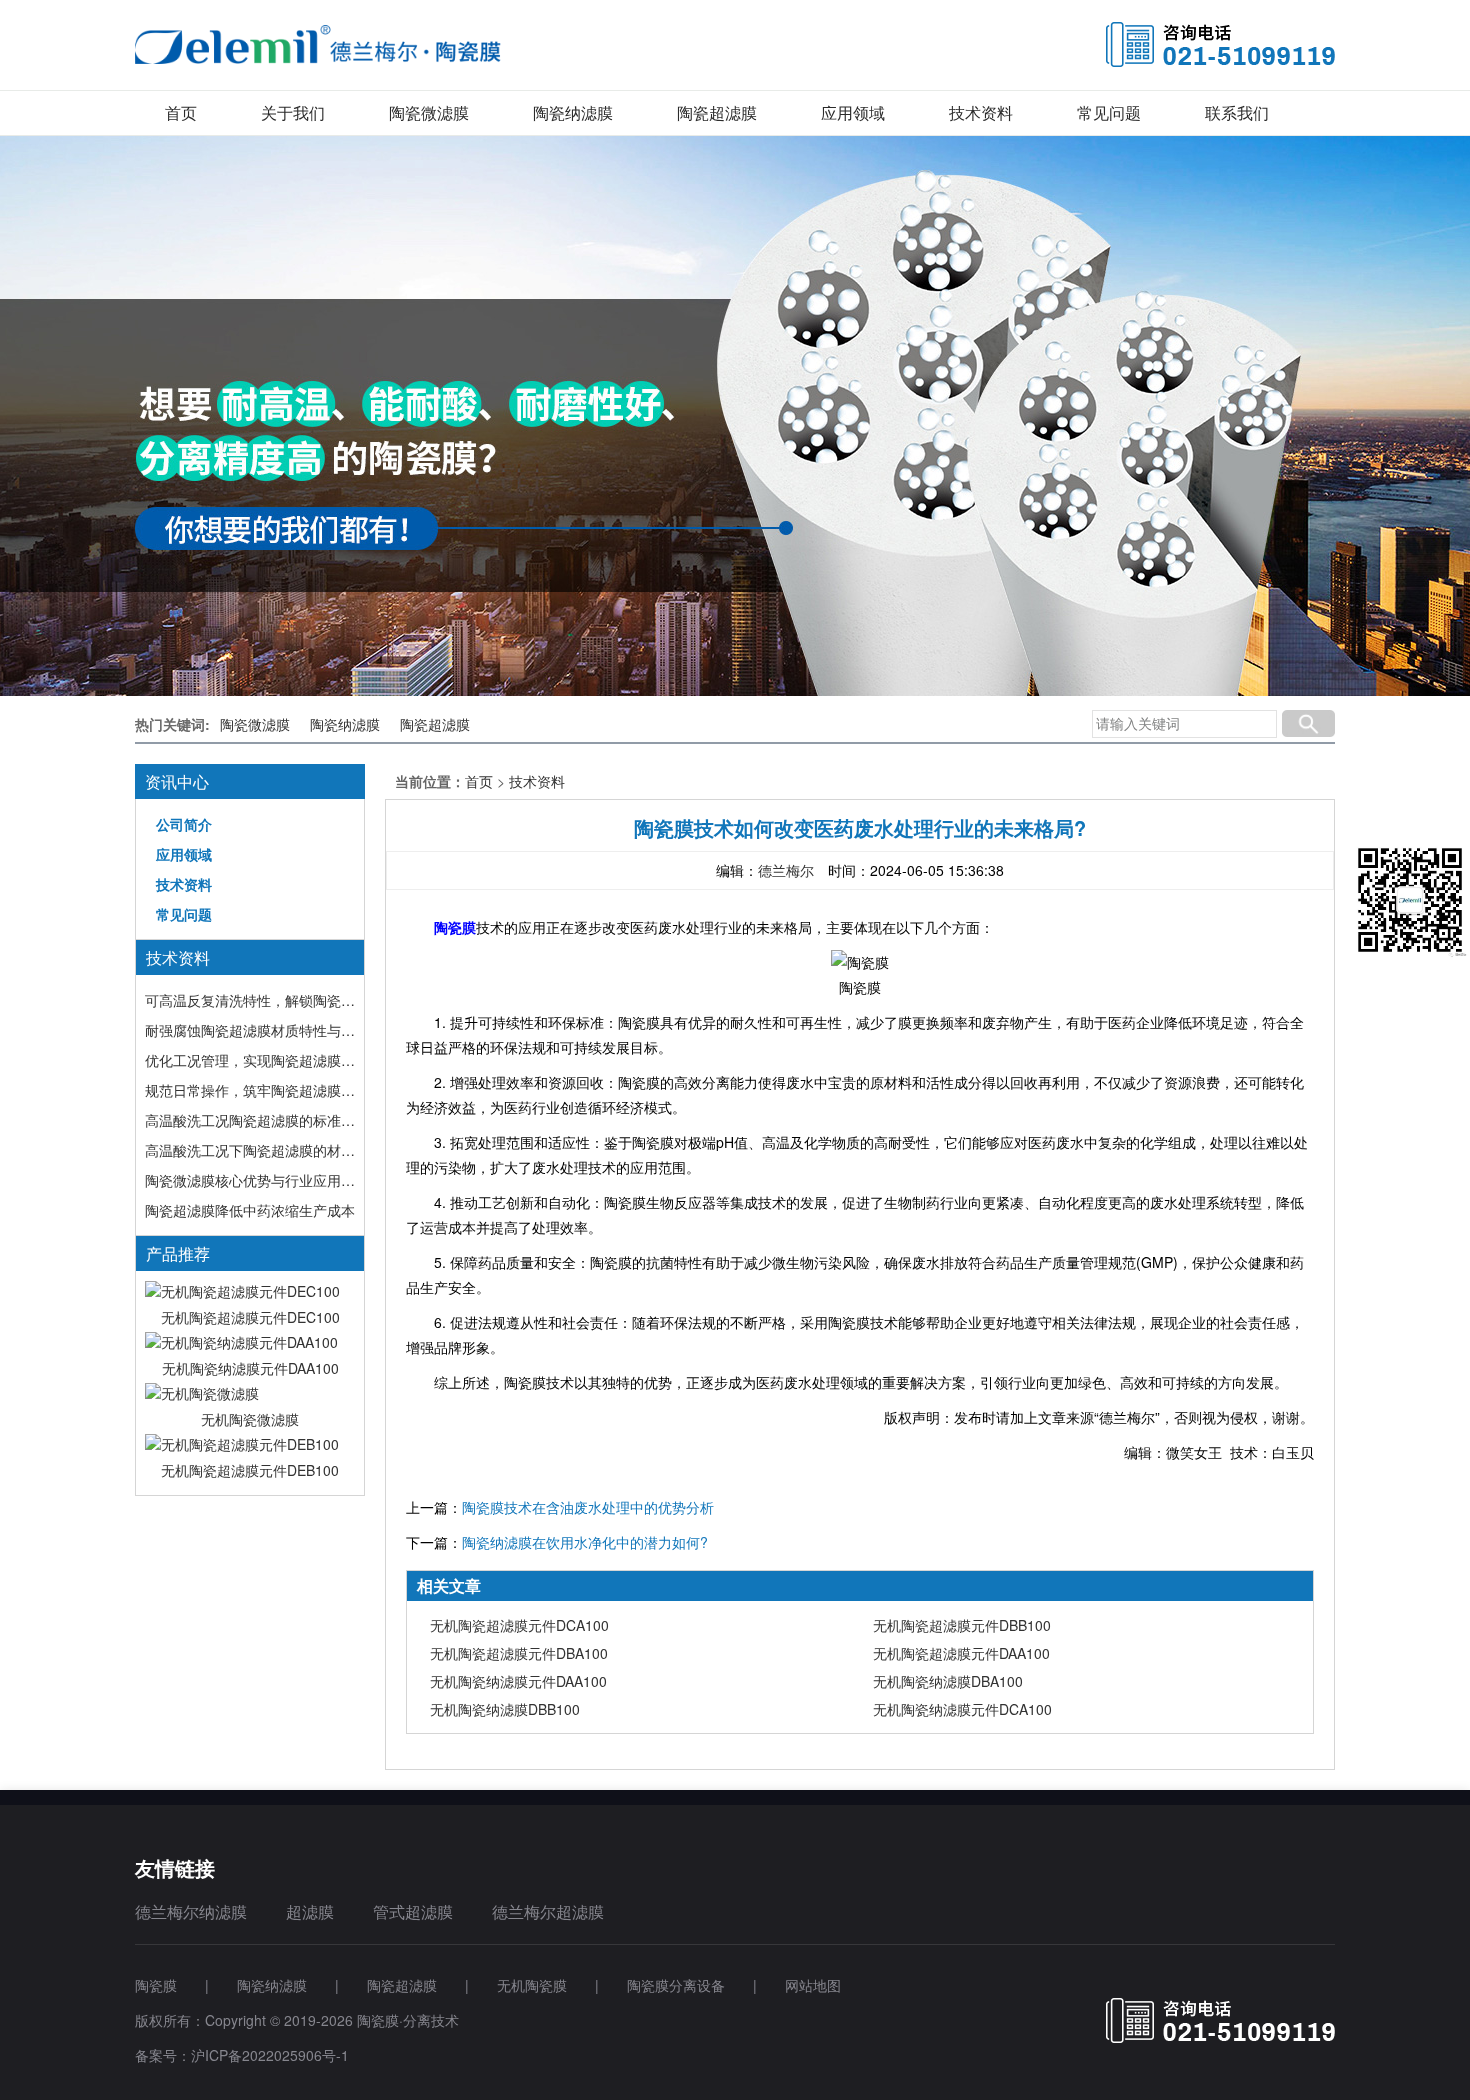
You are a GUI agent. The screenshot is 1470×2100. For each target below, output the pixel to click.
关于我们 (293, 112)
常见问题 (1109, 112)
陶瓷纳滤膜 (573, 112)
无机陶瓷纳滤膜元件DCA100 (962, 1709)
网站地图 (813, 1985)
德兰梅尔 (786, 870)
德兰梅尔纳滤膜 (191, 1911)
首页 (181, 112)
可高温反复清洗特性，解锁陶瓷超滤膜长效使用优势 (250, 1000)
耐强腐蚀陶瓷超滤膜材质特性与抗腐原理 (250, 1030)
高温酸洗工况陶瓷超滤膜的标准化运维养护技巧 (250, 1120)
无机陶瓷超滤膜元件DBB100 (962, 1625)
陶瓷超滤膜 (717, 112)
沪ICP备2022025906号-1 (270, 2055)
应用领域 (853, 112)
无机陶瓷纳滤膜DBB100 (505, 1709)
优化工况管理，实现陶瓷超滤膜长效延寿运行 (250, 1060)
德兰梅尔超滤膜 (548, 1911)
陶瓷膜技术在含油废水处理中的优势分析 (588, 1507)
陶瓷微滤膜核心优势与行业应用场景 (250, 1180)
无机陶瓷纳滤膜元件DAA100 (518, 1681)
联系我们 (1237, 112)
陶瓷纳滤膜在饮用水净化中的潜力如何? (585, 1542)
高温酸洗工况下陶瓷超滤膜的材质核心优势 (250, 1150)
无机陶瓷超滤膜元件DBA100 (519, 1653)
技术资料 (981, 112)
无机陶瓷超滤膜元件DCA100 (519, 1625)
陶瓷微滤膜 (429, 112)
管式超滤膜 (413, 1911)
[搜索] (1308, 724)
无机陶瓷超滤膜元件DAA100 (961, 1653)
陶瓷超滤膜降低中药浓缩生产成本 (250, 1210)
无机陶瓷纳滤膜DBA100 (948, 1681)
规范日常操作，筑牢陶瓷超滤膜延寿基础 (250, 1090)
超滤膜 (310, 1911)
